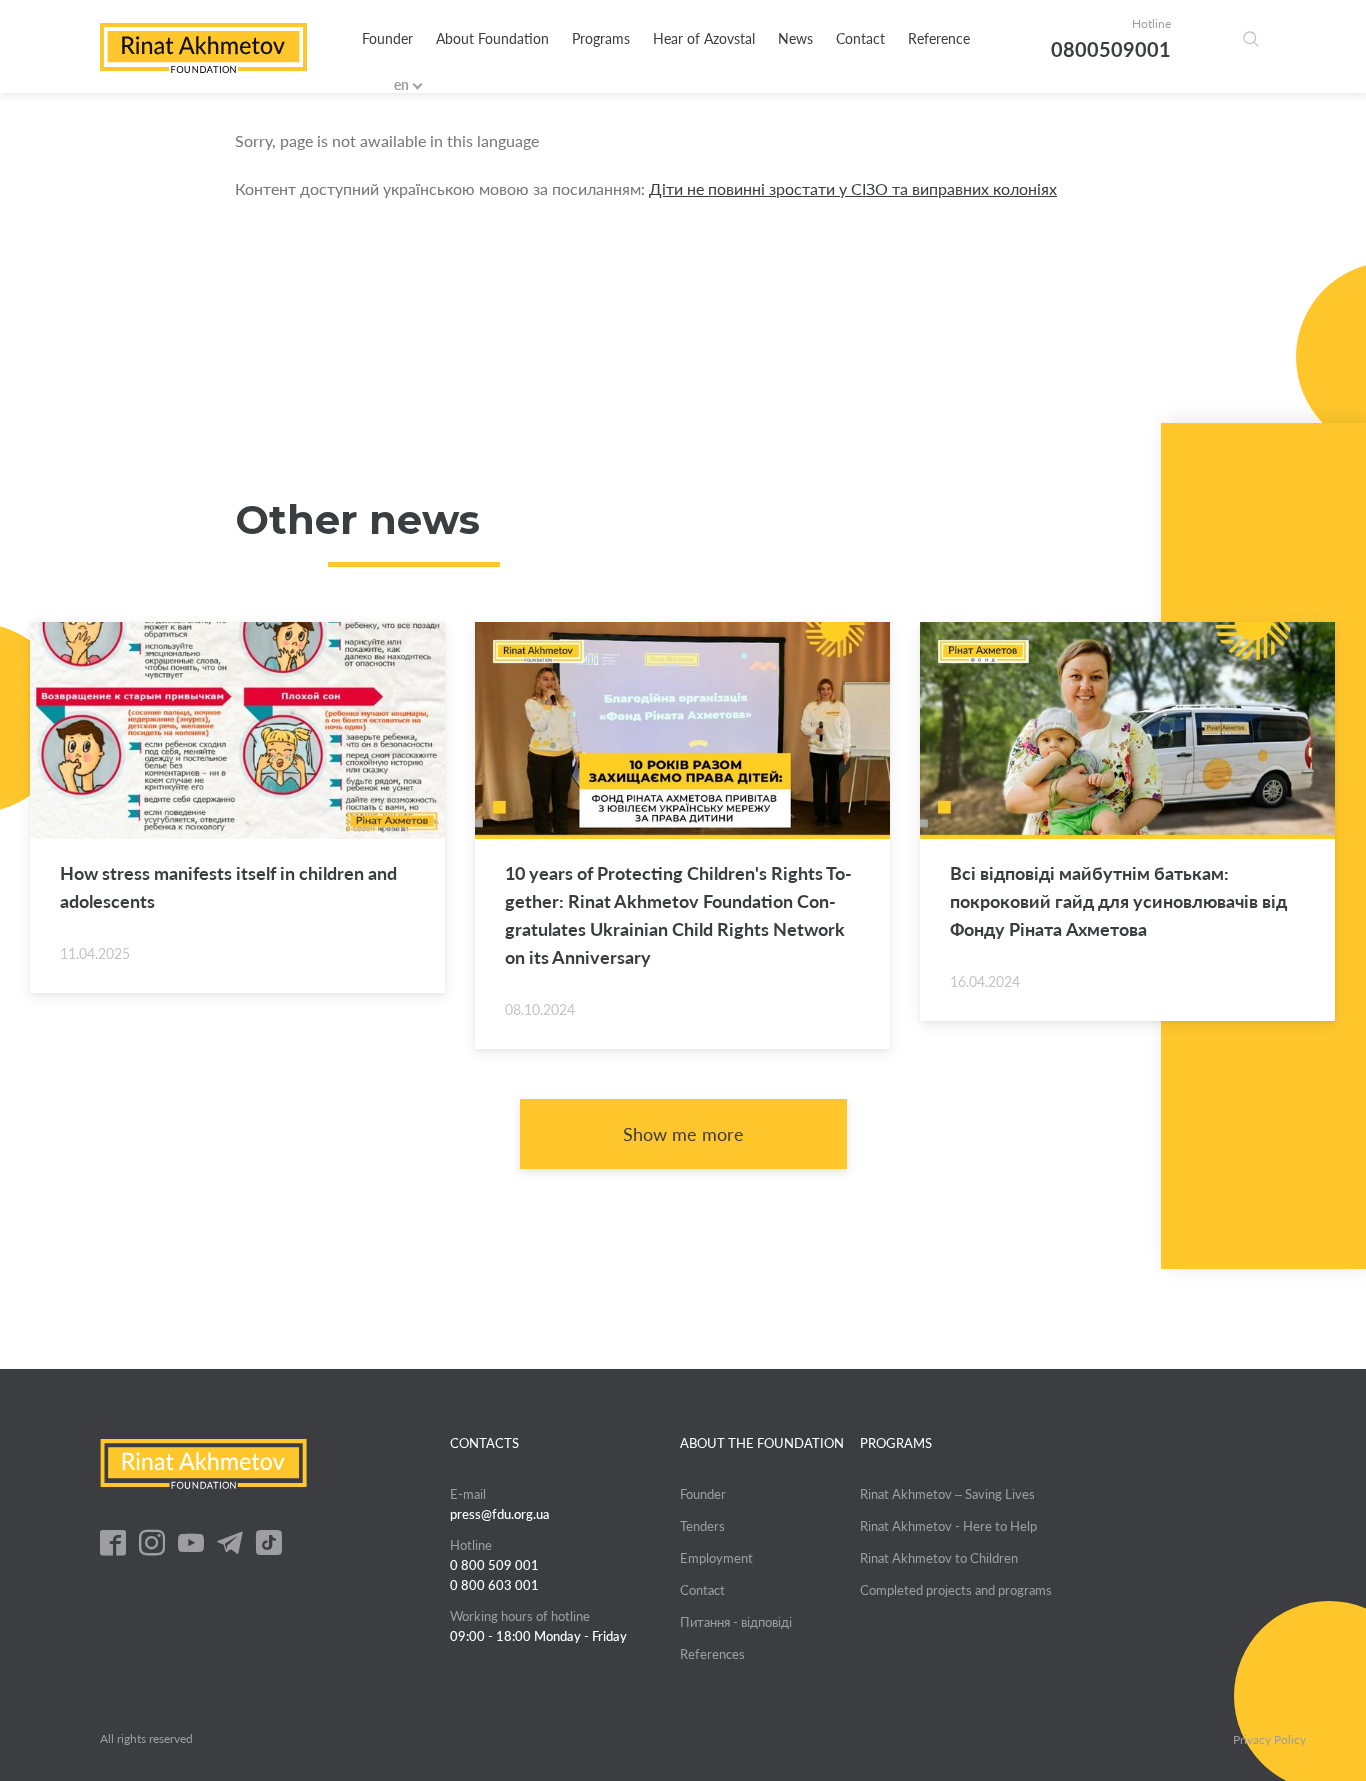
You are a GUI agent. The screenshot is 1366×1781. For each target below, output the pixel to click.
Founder (387, 38)
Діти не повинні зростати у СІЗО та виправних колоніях (853, 188)
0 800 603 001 (494, 1585)
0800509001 (1111, 49)
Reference (939, 38)
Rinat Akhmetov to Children (939, 1558)
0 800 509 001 (494, 1565)
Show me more (683, 1134)
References (712, 1654)
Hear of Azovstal (704, 38)
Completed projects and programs (956, 1590)
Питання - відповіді (736, 1622)
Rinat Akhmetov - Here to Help (948, 1526)
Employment (716, 1558)
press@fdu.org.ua (500, 1514)
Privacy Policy (1269, 1740)
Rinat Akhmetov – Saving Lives (947, 1494)
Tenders (702, 1526)
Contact (860, 38)
